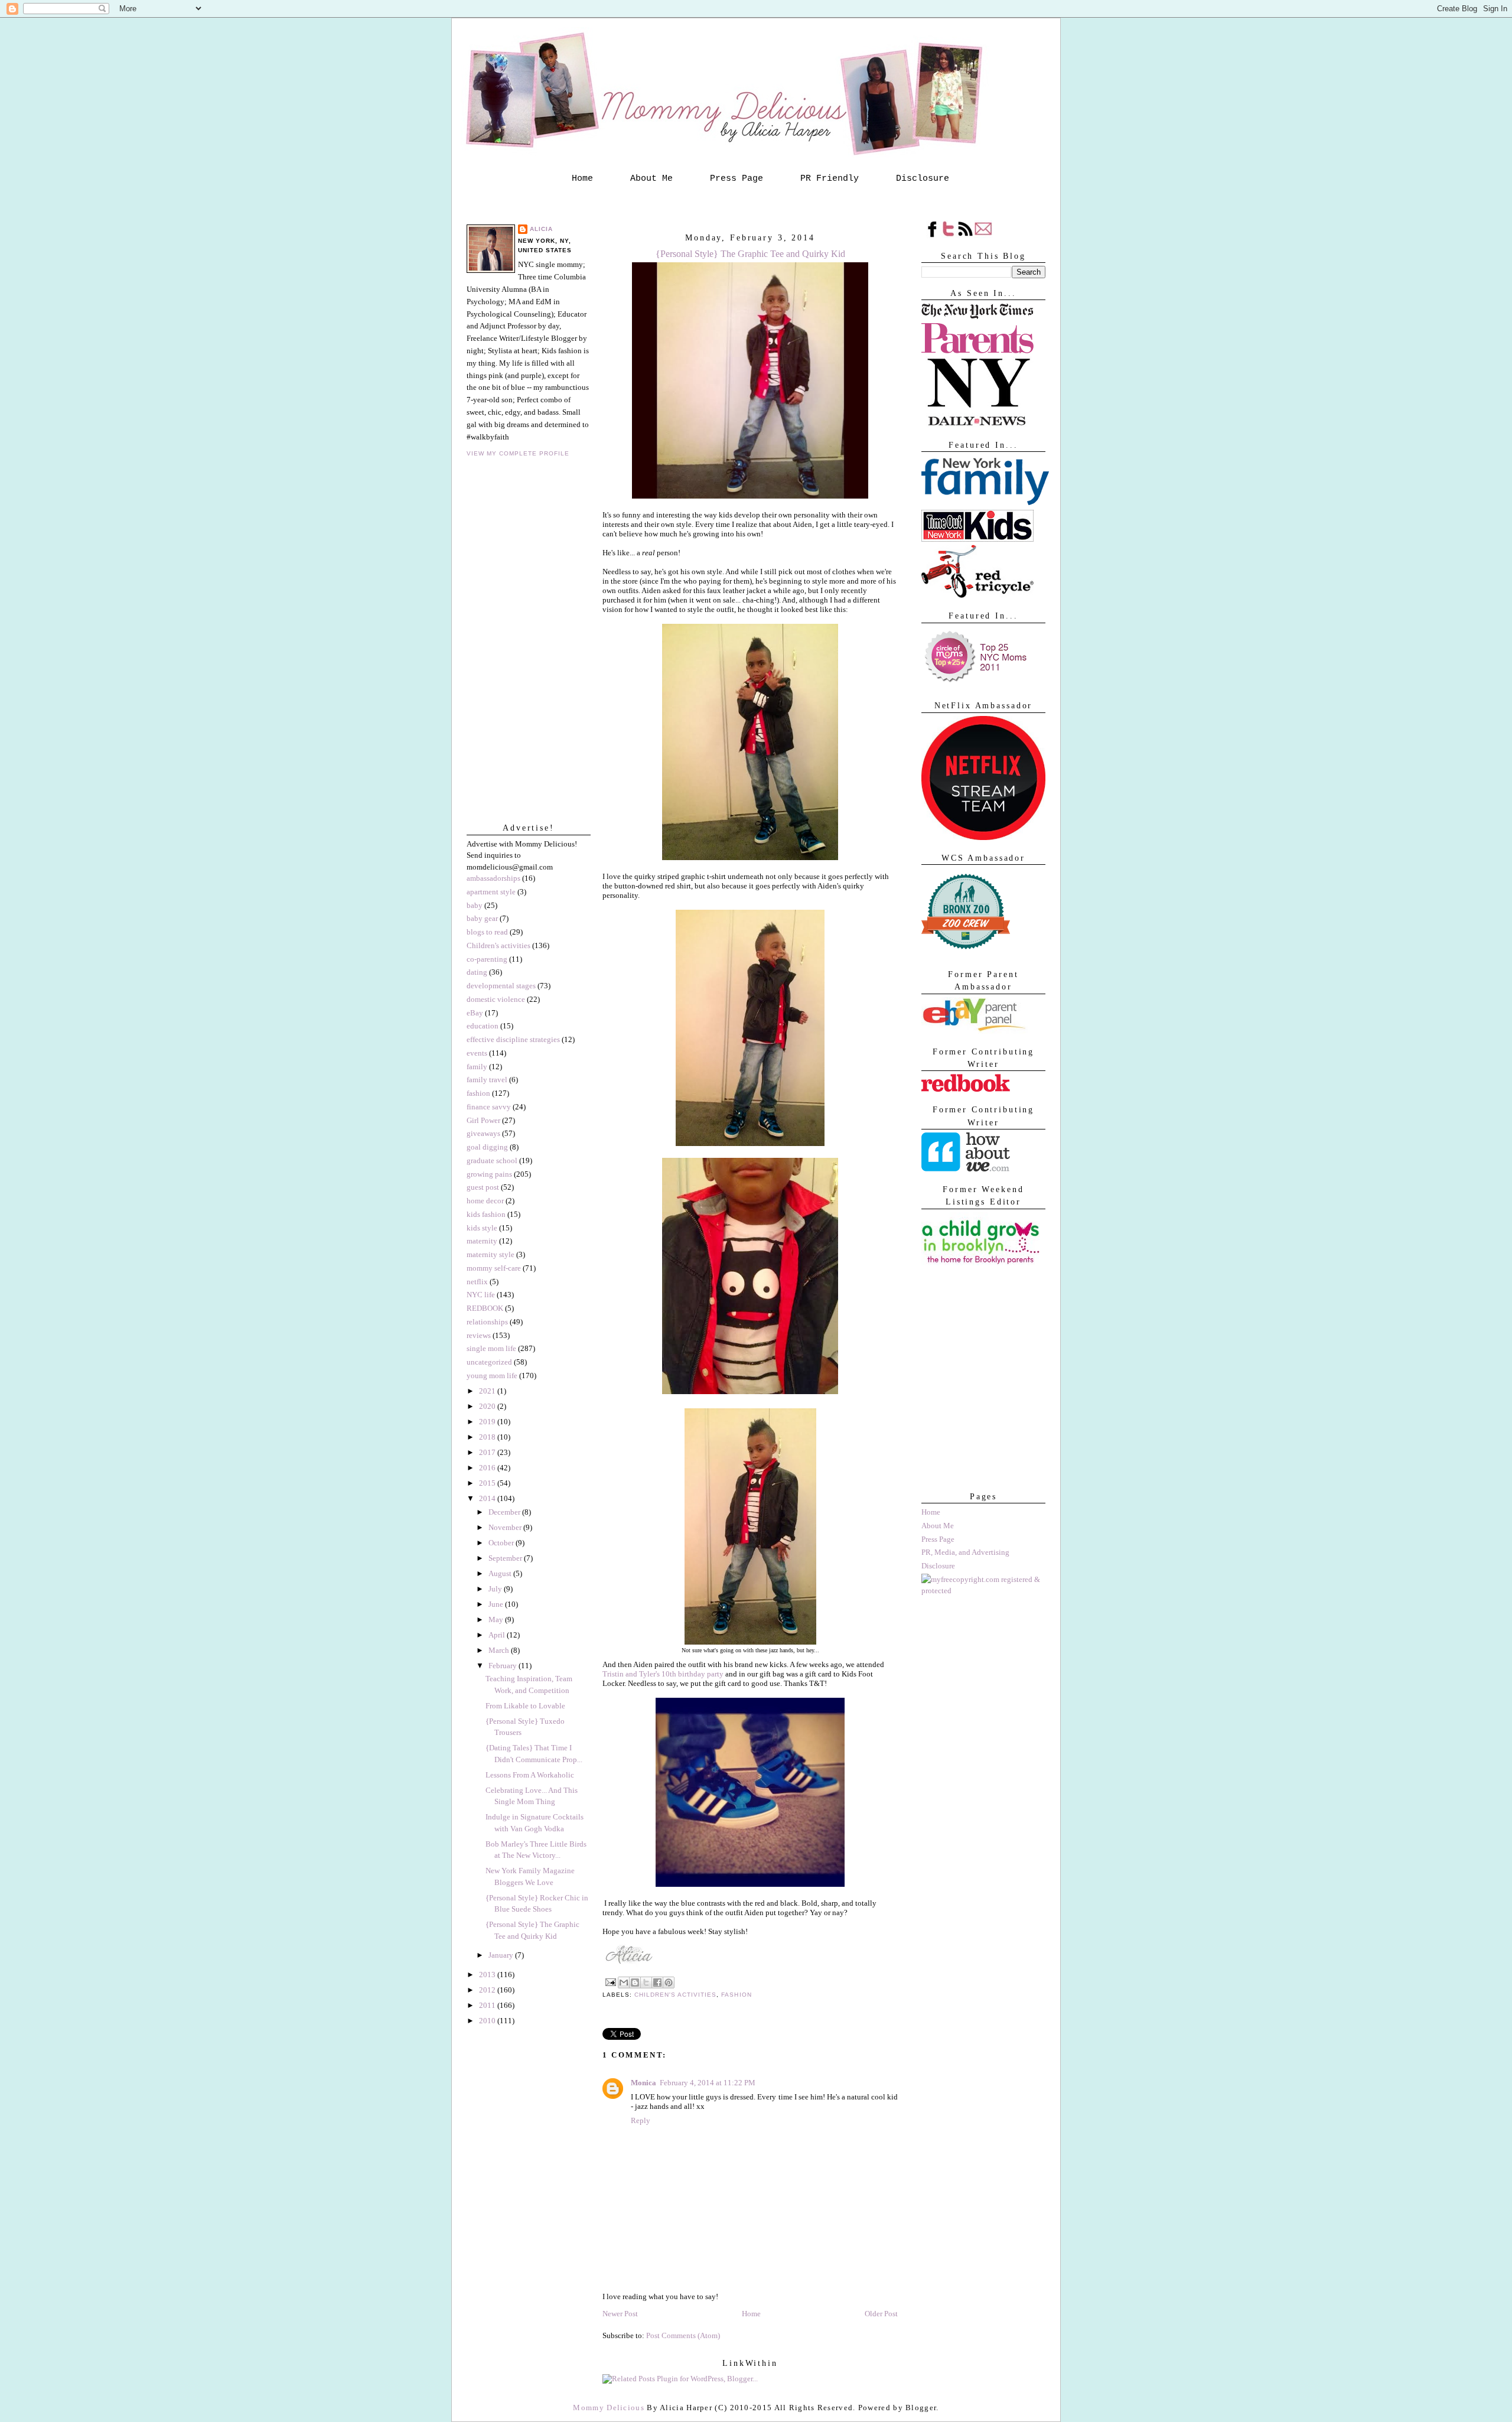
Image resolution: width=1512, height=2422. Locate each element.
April (498, 1635)
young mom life (492, 1376)
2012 (488, 1990)
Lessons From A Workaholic (530, 1775)
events (477, 1053)
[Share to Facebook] (657, 1982)
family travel (487, 1080)
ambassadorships (493, 878)
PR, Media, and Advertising (965, 1552)
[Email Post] (610, 1982)
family (477, 1067)
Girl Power (483, 1120)
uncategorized (489, 1362)
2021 (488, 1391)
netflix (477, 1282)
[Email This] (624, 1982)
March (500, 1650)
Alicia (541, 229)
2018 (488, 1437)
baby (475, 905)
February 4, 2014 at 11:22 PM (708, 2083)
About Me (651, 178)
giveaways (483, 1133)
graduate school (492, 1160)
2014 (488, 1498)
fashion (478, 1093)
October (502, 1543)
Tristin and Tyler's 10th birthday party (663, 1674)
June (497, 1604)
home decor (485, 1201)
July (496, 1589)
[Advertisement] (980, 1420)
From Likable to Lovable (525, 1706)
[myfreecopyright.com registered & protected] (983, 1591)
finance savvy (489, 1107)
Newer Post (620, 2314)
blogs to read (487, 932)
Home (582, 178)
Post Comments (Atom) (683, 2335)
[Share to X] (646, 1982)
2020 (488, 1406)
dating (477, 972)
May (497, 1619)
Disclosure (923, 178)
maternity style (491, 1254)
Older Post (881, 2314)
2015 (488, 1483)
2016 (488, 1468)
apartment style (491, 892)
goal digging (487, 1147)
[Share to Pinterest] (669, 1982)
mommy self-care (494, 1268)
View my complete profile (518, 453)
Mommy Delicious (609, 2408)
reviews (479, 1335)
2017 (488, 1452)
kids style (482, 1228)
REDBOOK (485, 1308)
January (502, 1955)
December (505, 1512)
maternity (482, 1241)
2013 (488, 1975)
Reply (641, 2120)
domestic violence (496, 999)
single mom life (491, 1348)
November (506, 1527)
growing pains (489, 1174)
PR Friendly (830, 178)
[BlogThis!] (635, 1982)
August (501, 1573)
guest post (483, 1187)
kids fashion (486, 1214)
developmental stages (501, 986)
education (483, 1026)
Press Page (737, 178)
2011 (488, 2005)
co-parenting (487, 959)
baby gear (482, 918)
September (506, 1558)
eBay (475, 1013)
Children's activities (498, 945)
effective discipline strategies (513, 1039)
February (504, 1666)
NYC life (481, 1295)
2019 (488, 1422)
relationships (487, 1322)
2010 (488, 2021)
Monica (643, 2083)
